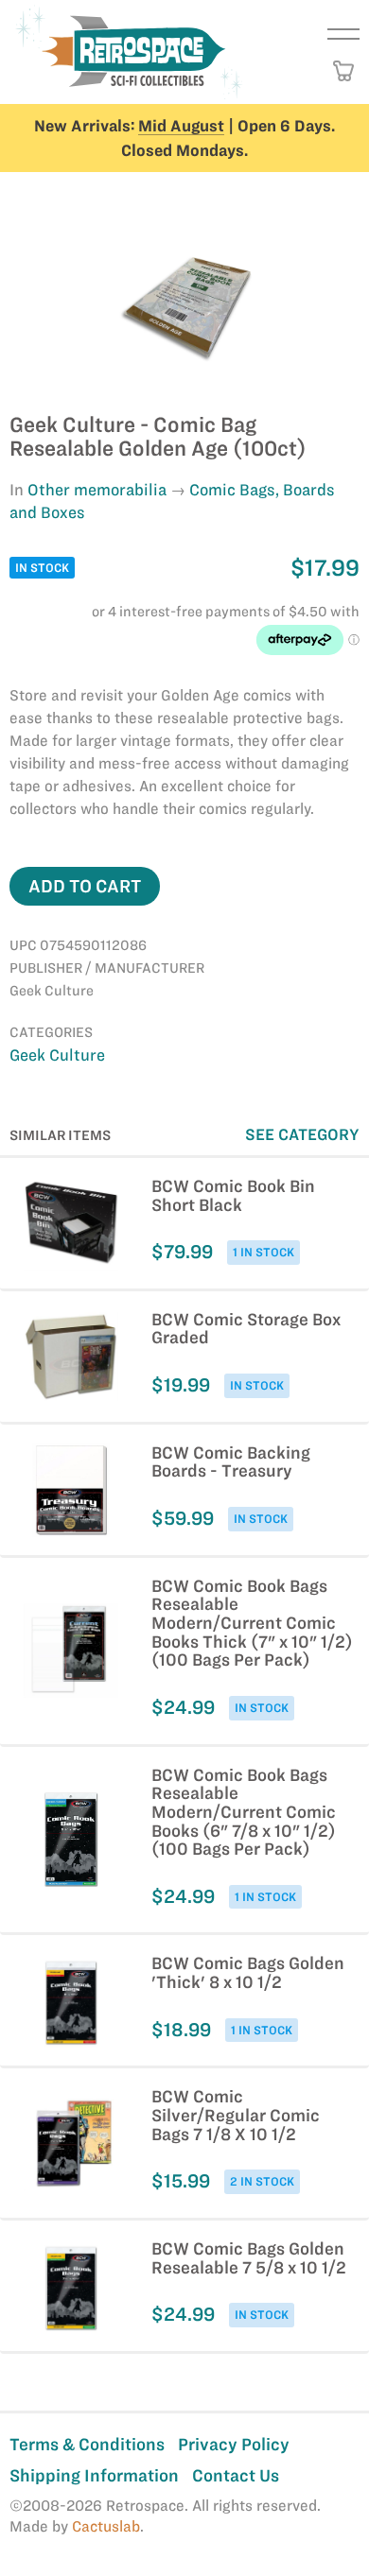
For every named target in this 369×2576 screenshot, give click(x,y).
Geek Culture (57, 1055)
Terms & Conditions (87, 2444)
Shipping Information (94, 2475)
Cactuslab (106, 2526)
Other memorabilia (97, 490)
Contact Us (236, 2475)
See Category (302, 1134)
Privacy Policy (234, 2444)
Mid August (181, 126)
